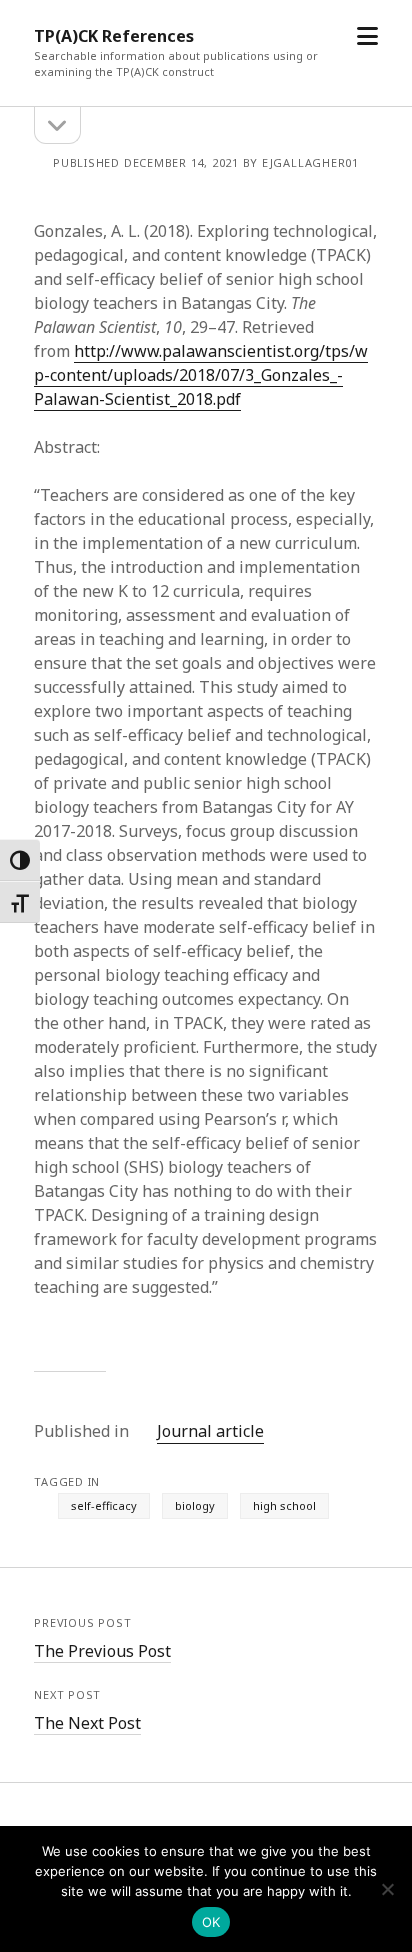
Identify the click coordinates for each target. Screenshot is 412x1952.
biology (195, 1505)
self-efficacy (104, 1505)
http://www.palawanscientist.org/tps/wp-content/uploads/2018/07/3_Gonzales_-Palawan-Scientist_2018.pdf (201, 375)
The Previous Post (102, 1651)
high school (284, 1505)
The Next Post (87, 1723)
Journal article (210, 1431)
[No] (387, 1889)
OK (211, 1922)
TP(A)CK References (114, 36)
